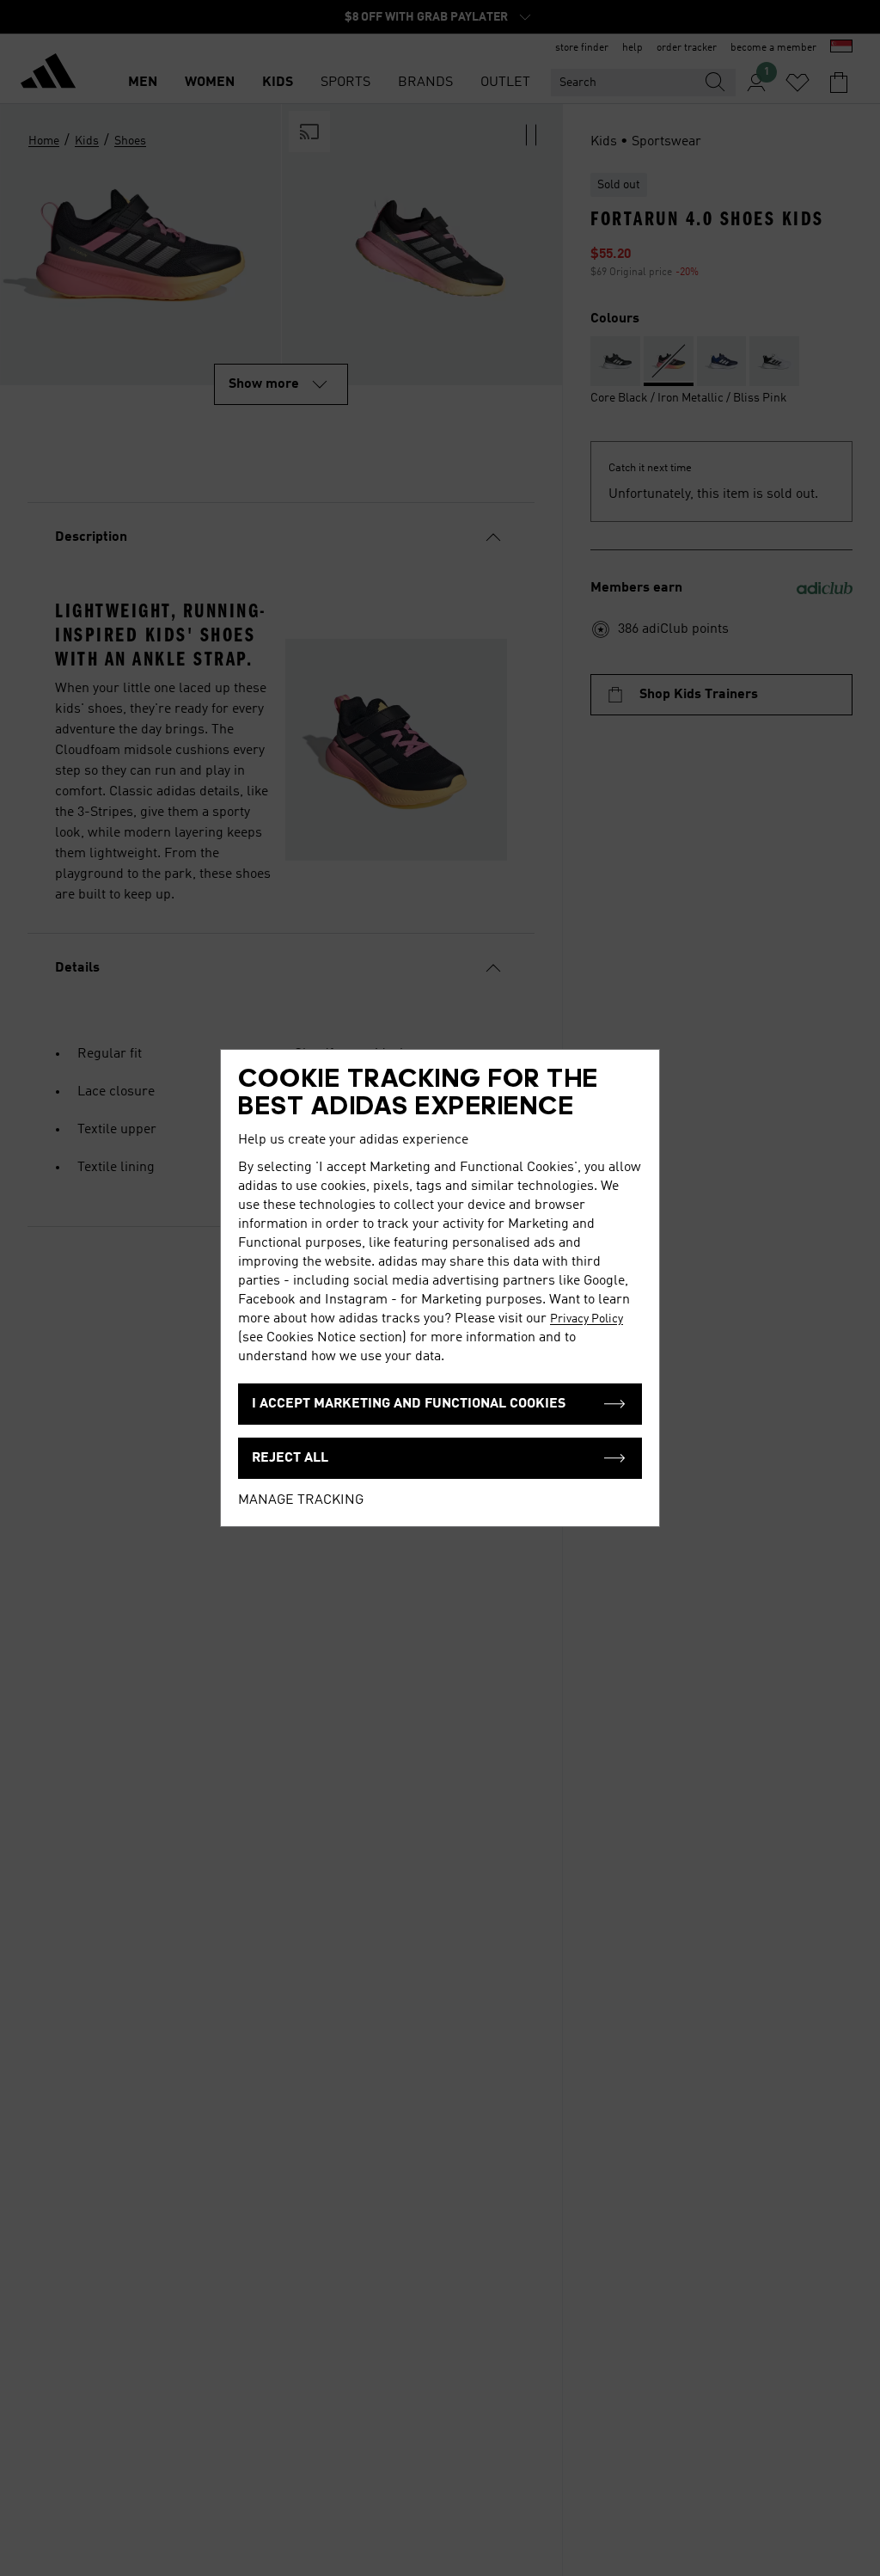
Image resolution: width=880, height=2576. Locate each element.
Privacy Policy (587, 1319)
